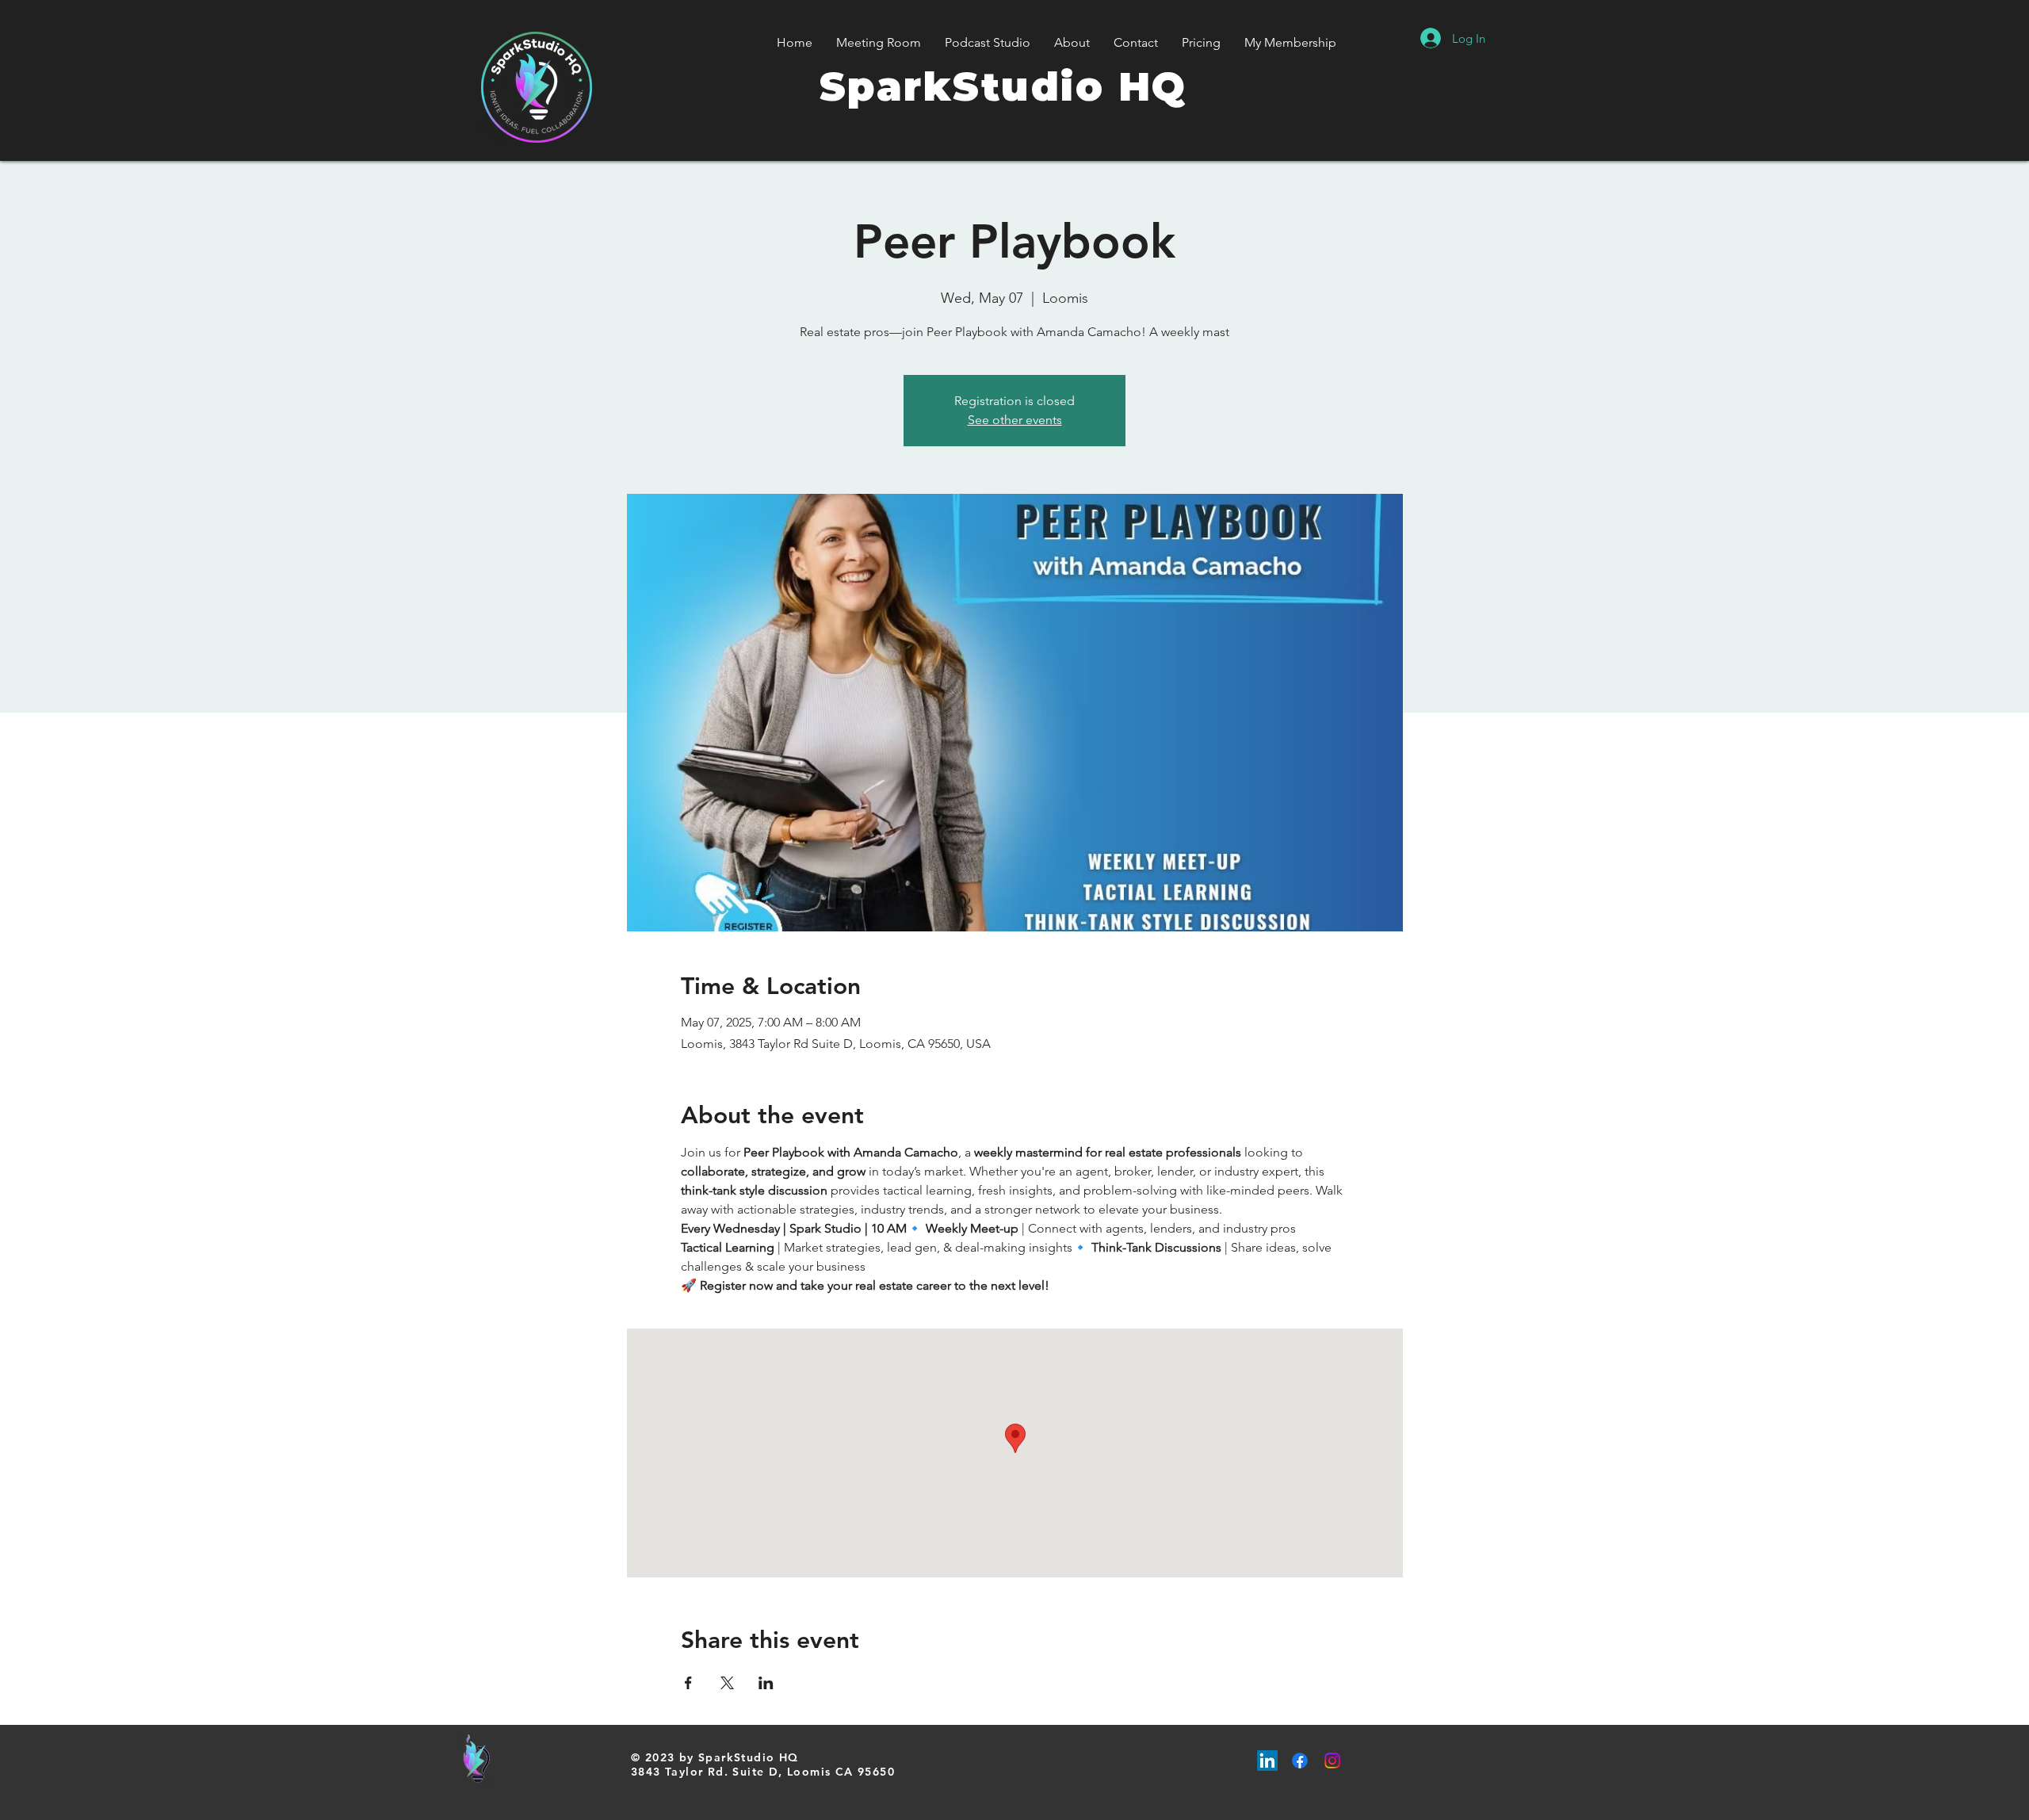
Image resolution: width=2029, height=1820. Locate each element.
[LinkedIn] (1267, 1761)
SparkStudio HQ (1003, 87)
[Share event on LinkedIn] (766, 1683)
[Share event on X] (727, 1683)
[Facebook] (1300, 1761)
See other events (1015, 420)
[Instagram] (1332, 1761)
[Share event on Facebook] (688, 1683)
